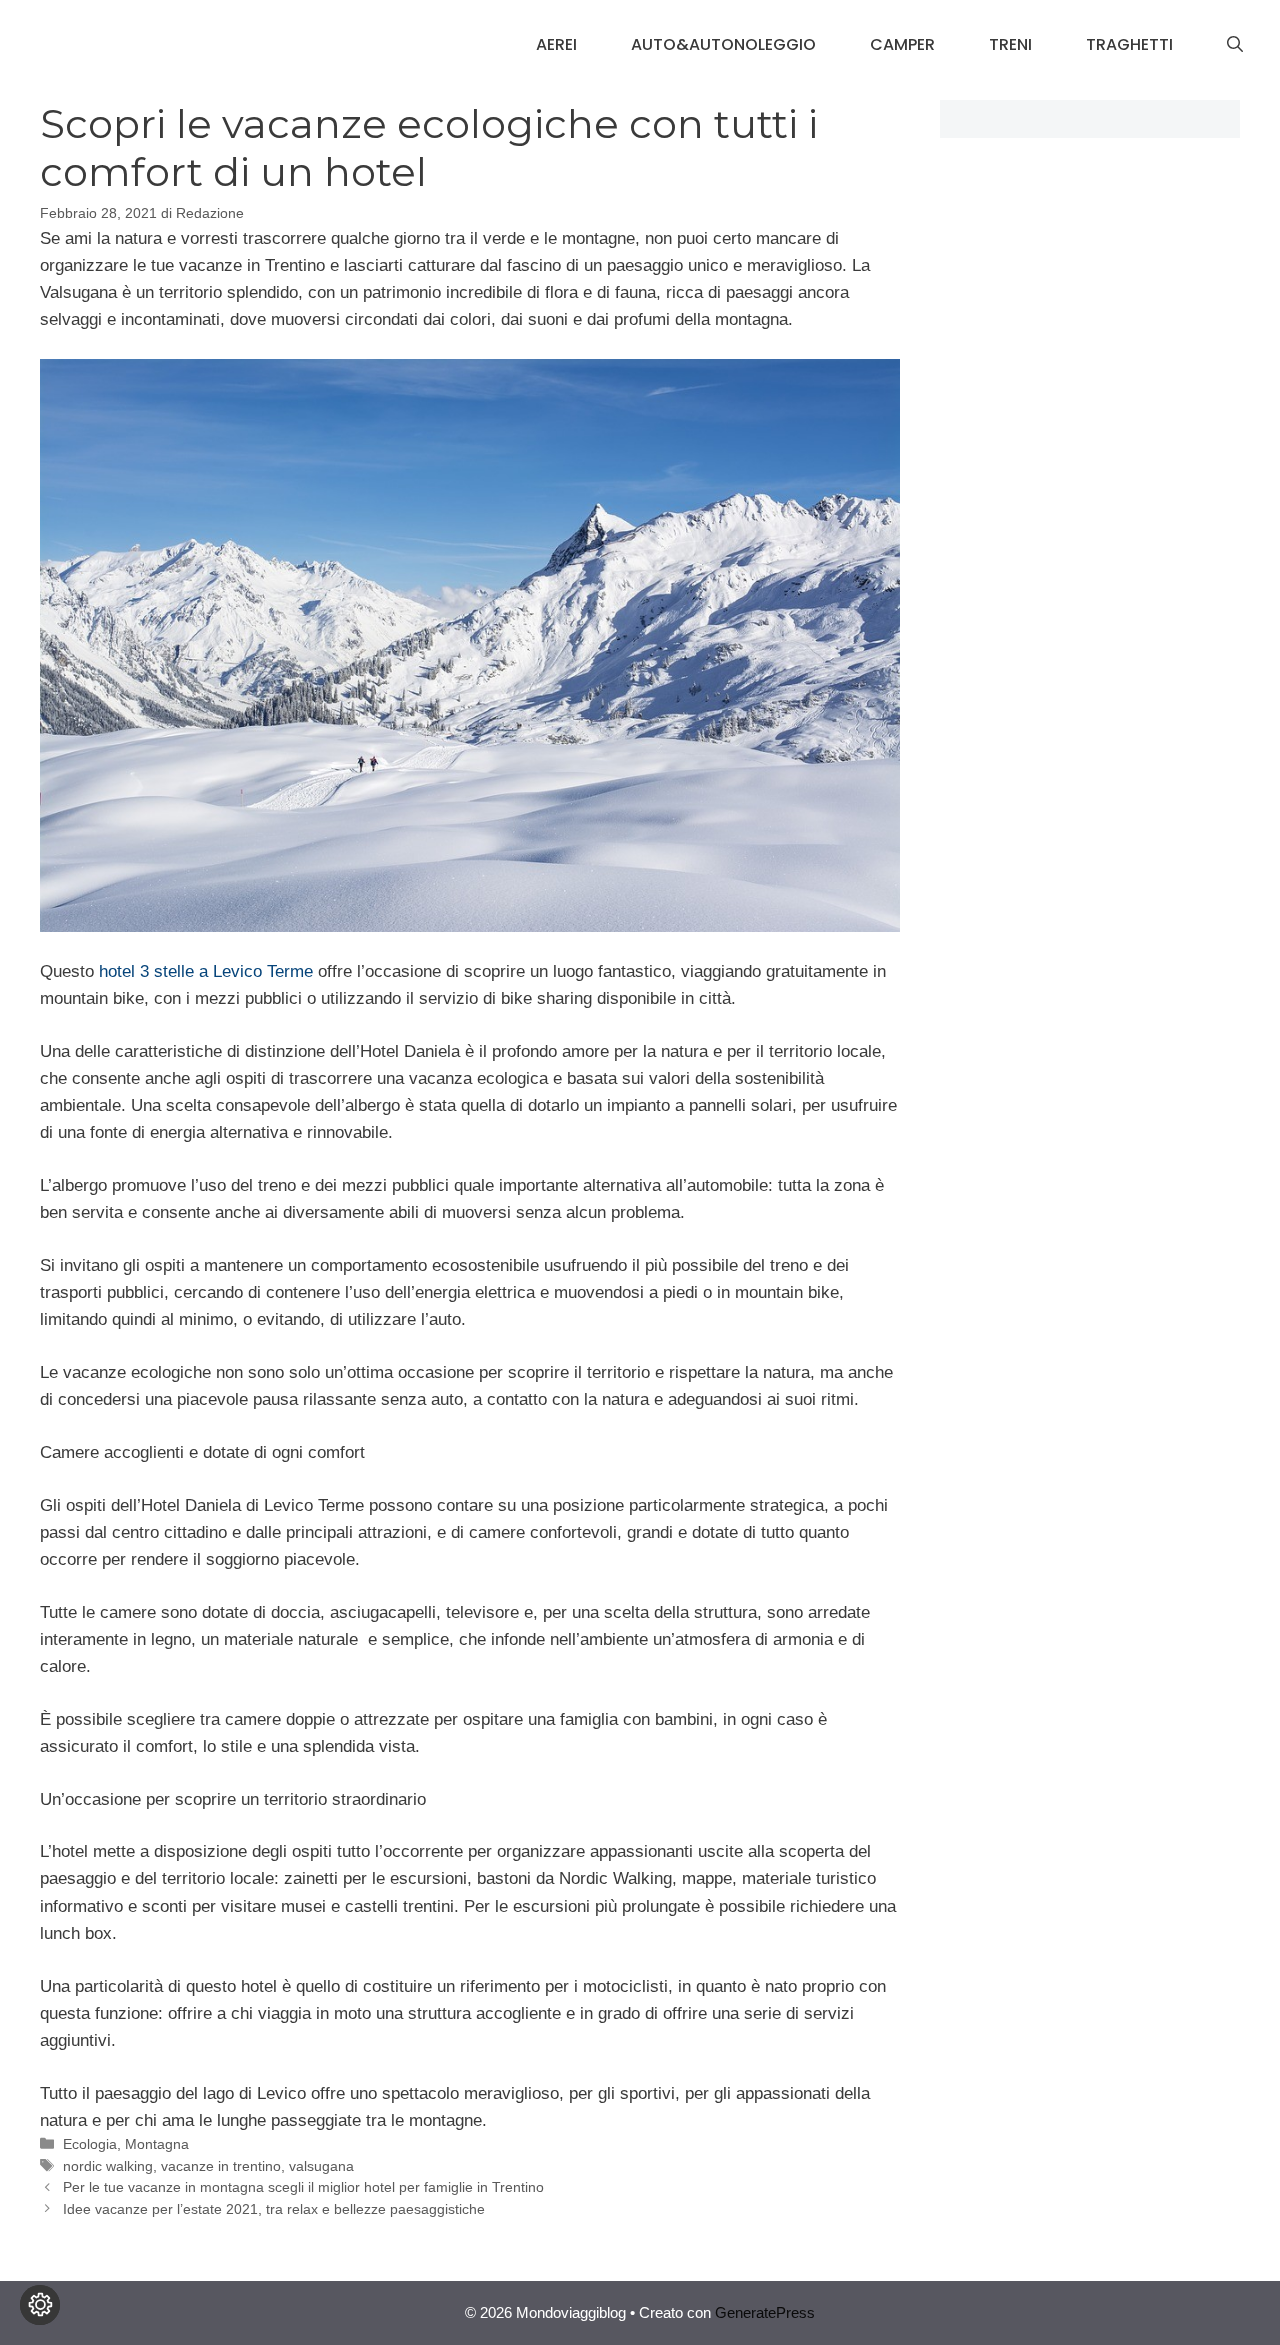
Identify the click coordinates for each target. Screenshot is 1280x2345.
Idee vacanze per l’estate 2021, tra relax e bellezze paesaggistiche (274, 2209)
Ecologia (90, 2144)
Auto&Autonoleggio (723, 44)
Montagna (157, 2144)
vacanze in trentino (221, 2166)
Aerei (556, 44)
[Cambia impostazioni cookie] (40, 2305)
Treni (1010, 44)
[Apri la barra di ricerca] (1235, 45)
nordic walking (108, 2166)
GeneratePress (765, 2312)
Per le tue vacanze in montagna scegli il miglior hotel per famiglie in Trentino (303, 2187)
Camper (902, 44)
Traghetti (1129, 44)
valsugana (321, 2166)
